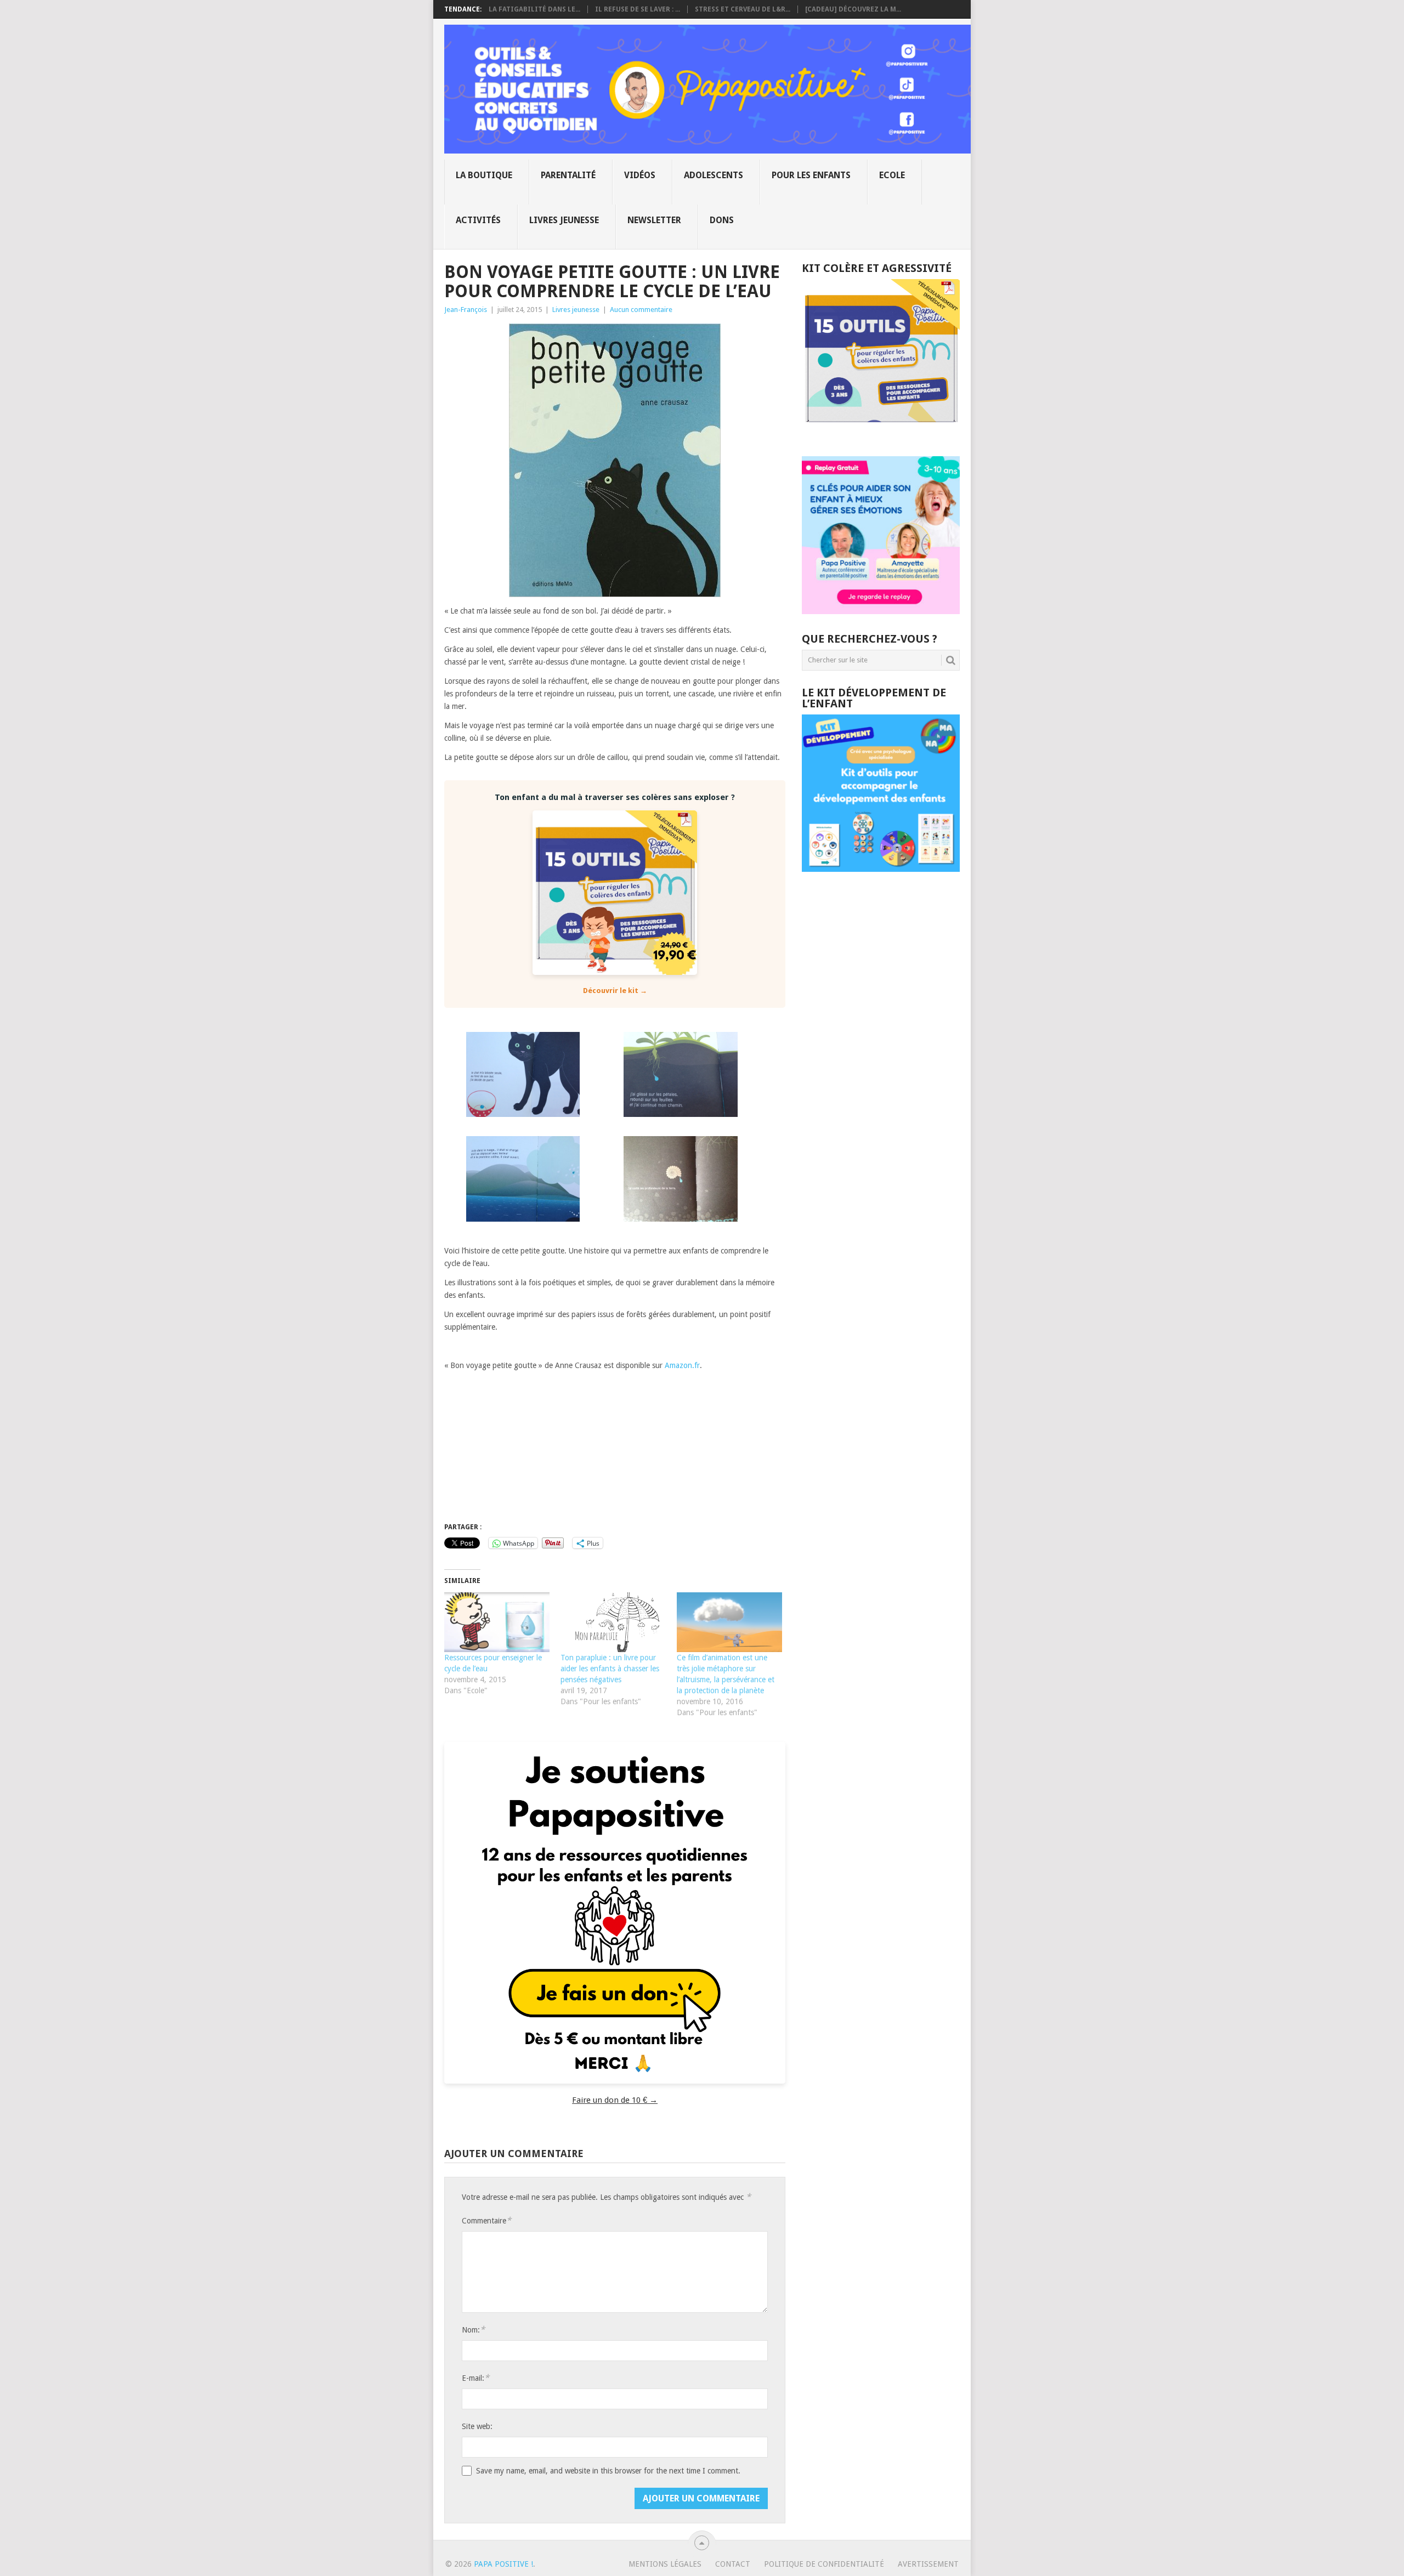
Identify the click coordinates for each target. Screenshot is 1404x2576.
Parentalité (568, 175)
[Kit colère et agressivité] (881, 434)
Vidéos (640, 175)
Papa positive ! (503, 2564)
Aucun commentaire (641, 310)
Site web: (477, 2426)
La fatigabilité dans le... (534, 9)
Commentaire (486, 2220)
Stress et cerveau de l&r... (743, 9)
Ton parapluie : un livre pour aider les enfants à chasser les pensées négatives (610, 1669)
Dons (722, 220)
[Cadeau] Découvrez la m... (853, 9)
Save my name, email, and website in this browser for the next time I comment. (608, 2471)
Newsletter (654, 220)
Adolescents (714, 175)
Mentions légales (665, 2564)
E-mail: (475, 2378)
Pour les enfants (811, 175)
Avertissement (928, 2564)
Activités (478, 220)
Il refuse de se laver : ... (638, 9)
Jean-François (466, 310)
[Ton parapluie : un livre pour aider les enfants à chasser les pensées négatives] (613, 1622)
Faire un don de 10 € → (615, 2100)
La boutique (484, 175)
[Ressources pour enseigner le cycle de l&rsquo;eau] (497, 1622)
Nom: (473, 2330)
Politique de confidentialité (824, 2564)
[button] (523, 1077)
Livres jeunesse (564, 220)
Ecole (892, 175)
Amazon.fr (682, 1365)
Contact (733, 2564)
